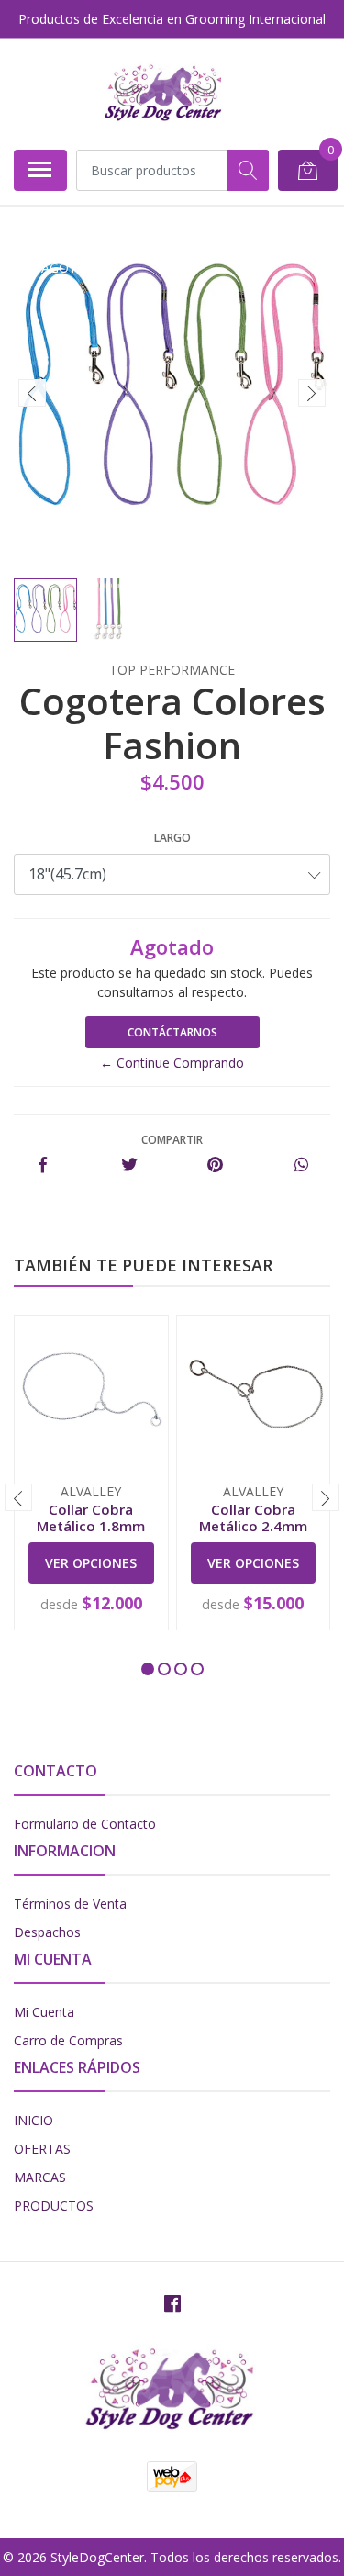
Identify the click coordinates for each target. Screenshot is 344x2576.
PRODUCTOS (54, 2206)
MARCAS (40, 2177)
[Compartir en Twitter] (129, 1165)
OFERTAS (42, 2149)
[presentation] (32, 393)
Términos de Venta (70, 1904)
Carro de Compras (68, 2040)
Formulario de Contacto (85, 1824)
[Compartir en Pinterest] (215, 1165)
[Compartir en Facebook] (43, 1165)
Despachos (47, 1932)
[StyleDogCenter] (165, 94)
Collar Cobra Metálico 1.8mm (91, 1518)
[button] (148, 1669)
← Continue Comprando (172, 1063)
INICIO (33, 2120)
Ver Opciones (91, 1563)
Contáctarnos (172, 1032)
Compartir (172, 1140)
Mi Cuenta (44, 2012)
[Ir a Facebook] (172, 2303)
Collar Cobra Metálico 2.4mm (253, 1518)
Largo (172, 838)
